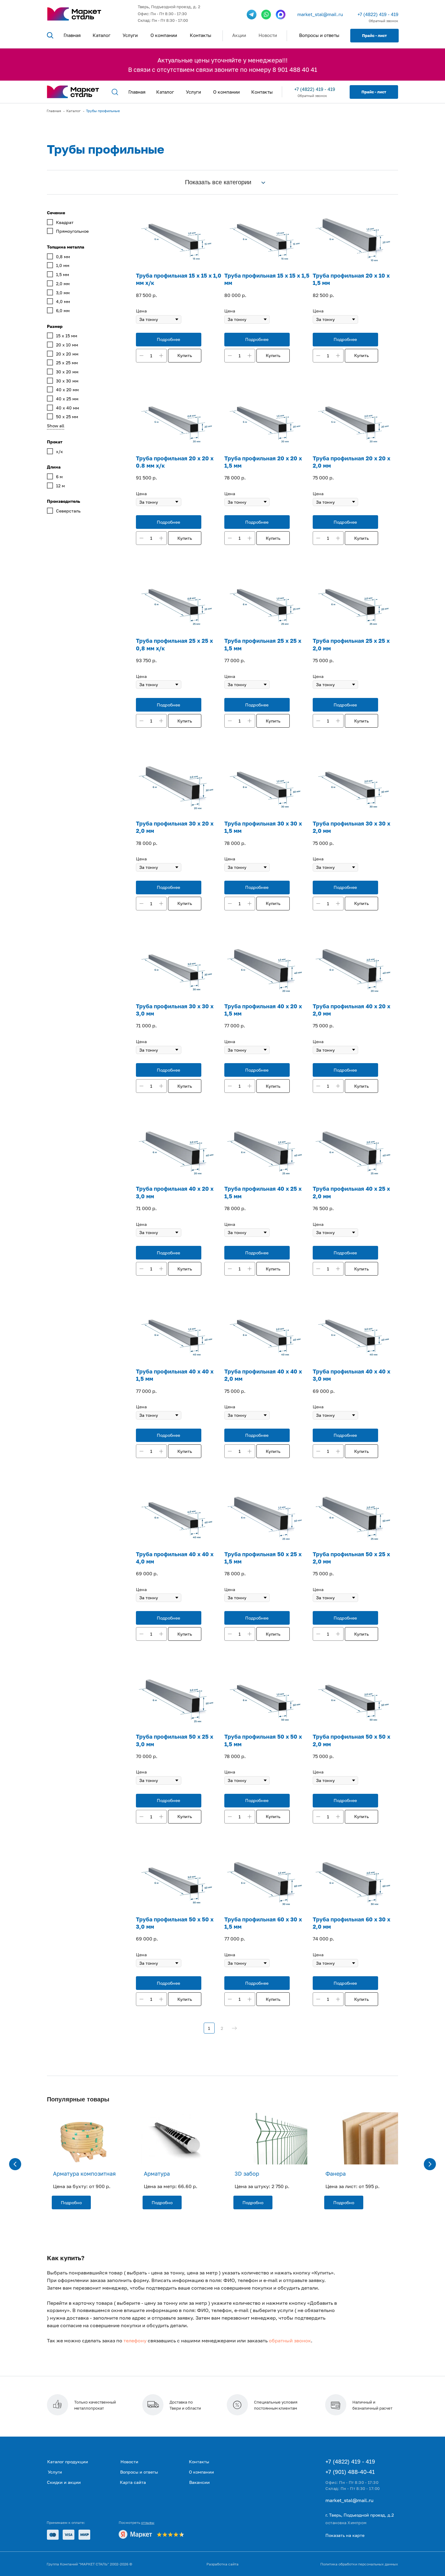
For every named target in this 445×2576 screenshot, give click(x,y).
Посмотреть (137, 2523)
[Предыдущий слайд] (15, 2164)
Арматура (157, 2174)
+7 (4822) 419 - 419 (378, 14)
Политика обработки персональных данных (359, 2564)
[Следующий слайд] (430, 2164)
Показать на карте (345, 2535)
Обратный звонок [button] (383, 21)
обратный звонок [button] (290, 2341)
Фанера (336, 2174)
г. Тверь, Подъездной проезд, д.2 (360, 2515)
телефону (135, 2341)
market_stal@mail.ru (320, 14)
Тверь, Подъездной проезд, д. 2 (169, 7)
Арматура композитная (84, 2174)
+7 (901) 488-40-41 (350, 2472)
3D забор (247, 2174)
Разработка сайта (222, 2564)
